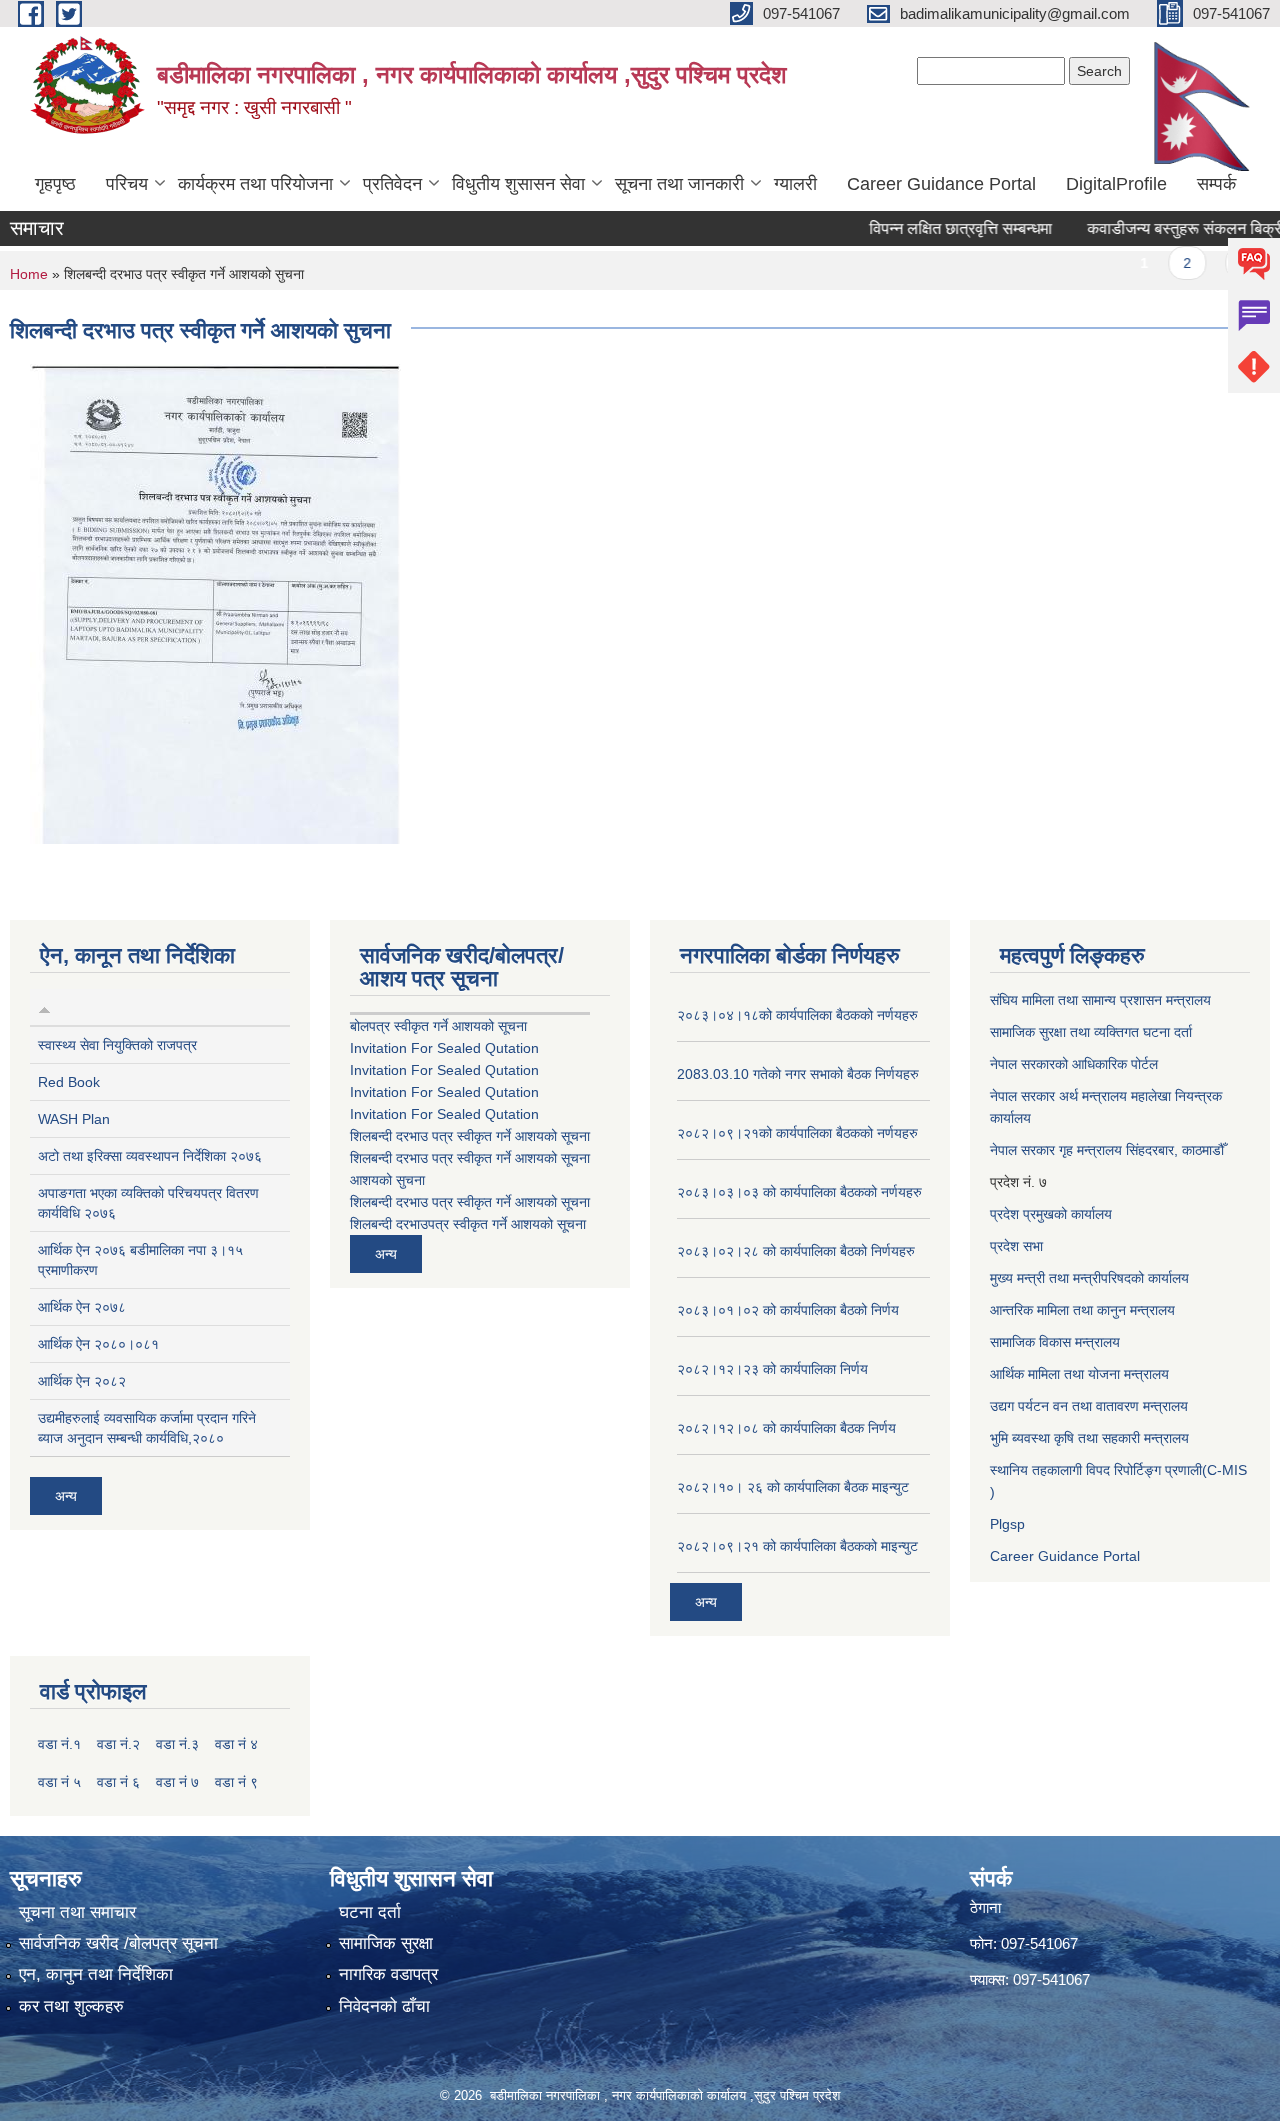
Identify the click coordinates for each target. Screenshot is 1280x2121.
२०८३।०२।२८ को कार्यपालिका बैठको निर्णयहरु (796, 1251)
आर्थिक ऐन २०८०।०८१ (98, 1344)
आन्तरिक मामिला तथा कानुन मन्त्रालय (1082, 1310)
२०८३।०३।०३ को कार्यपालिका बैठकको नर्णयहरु (799, 1192)
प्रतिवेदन (392, 184)
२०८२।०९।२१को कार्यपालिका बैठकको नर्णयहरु (797, 1133)
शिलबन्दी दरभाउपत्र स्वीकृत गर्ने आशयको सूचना (468, 1224)
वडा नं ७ (177, 1782)
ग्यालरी (795, 184)
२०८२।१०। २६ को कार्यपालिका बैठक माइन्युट (793, 1487)
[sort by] (44, 1007)
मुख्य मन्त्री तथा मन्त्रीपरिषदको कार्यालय (1089, 1278)
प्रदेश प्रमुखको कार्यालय (1051, 1214)
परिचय (127, 184)
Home (29, 274)
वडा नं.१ (59, 1744)
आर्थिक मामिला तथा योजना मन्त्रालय (1079, 1374)
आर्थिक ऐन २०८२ (82, 1381)
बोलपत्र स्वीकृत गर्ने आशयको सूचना (438, 1026)
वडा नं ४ (236, 1744)
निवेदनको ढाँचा (384, 2006)
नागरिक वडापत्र (388, 1974)
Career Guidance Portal (941, 184)
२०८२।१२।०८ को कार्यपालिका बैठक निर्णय (786, 1428)
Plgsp (1007, 1524)
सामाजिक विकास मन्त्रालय (1055, 1342)
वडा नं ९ (236, 1782)
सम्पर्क (1216, 184)
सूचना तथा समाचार (77, 1912)
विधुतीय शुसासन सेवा (518, 184)
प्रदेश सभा (1016, 1246)
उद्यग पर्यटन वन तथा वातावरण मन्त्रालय (1089, 1406)
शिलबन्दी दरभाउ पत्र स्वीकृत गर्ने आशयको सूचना (470, 1136)
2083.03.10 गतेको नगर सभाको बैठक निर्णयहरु (798, 1074)
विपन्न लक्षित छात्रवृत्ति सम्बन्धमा (930, 228)
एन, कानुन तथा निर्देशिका (96, 1974)
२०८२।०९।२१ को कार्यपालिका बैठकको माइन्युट (797, 1546)
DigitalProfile (1116, 184)
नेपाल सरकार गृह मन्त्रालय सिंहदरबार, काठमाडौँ (1107, 1150)
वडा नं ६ (118, 1782)
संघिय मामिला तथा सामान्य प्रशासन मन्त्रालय (1100, 1000)
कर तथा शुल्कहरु (71, 2006)
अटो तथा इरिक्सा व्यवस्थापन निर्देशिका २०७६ (150, 1156)
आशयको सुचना (387, 1180)
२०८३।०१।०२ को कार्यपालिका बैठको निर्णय (788, 1310)
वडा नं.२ (118, 1744)
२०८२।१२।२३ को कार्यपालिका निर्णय (772, 1369)
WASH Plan (74, 1119)
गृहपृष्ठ (55, 184)
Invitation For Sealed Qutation (444, 1048)
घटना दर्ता (370, 1912)
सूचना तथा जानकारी (679, 184)
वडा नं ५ (59, 1782)
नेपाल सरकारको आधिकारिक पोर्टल (1074, 1064)
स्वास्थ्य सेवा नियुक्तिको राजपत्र (117, 1045)
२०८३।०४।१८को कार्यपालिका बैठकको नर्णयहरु (797, 1015)
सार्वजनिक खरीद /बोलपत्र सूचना (118, 1943)
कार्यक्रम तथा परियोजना (255, 184)
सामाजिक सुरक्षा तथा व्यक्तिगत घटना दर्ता (1091, 1032)
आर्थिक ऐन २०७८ (82, 1307)
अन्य (66, 1496)
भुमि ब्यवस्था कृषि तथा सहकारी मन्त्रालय (1089, 1438)
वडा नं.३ (177, 1744)
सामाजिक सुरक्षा (386, 1943)
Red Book (69, 1082)
